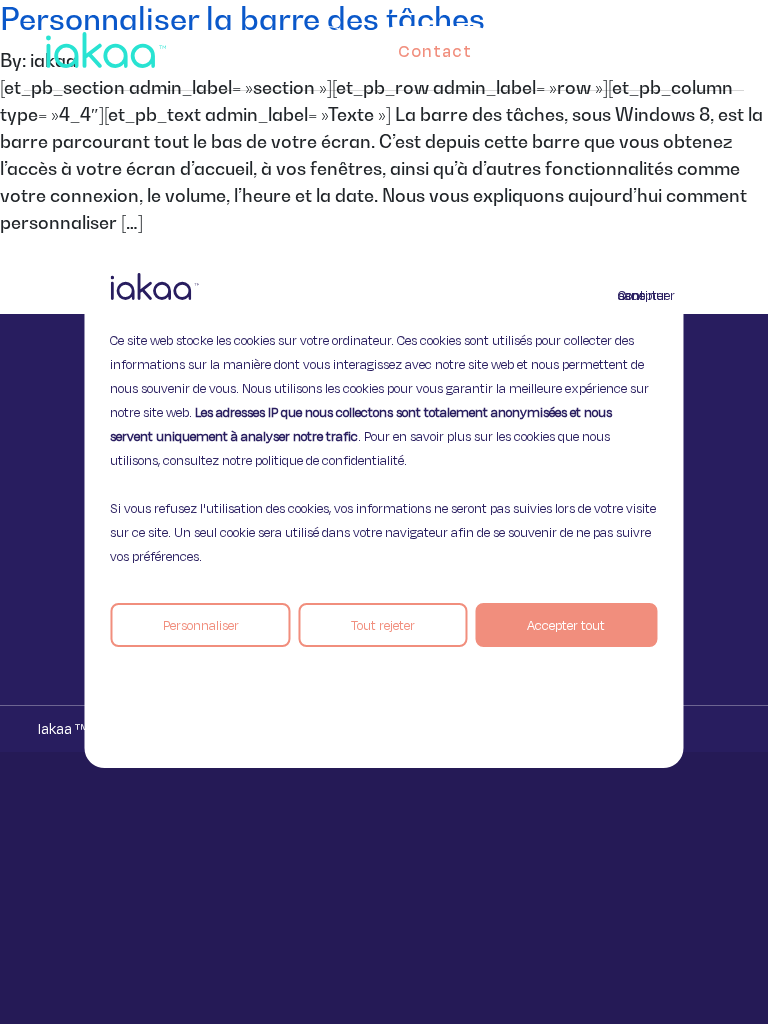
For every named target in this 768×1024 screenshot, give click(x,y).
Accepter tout (566, 625)
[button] (702, 46)
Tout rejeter (383, 625)
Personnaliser (201, 625)
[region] (383, 512)
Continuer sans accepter (630, 295)
